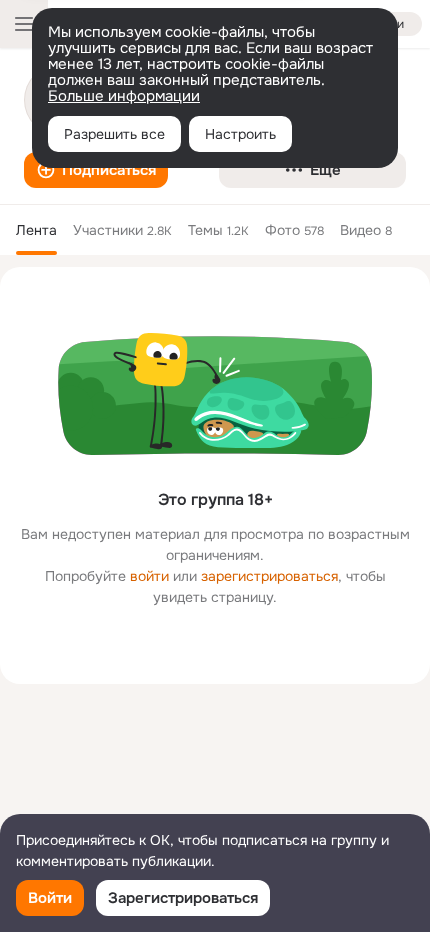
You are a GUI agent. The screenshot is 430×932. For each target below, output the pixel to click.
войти (149, 576)
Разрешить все (114, 134)
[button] (96, 170)
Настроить (240, 134)
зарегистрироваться (269, 576)
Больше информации (124, 96)
